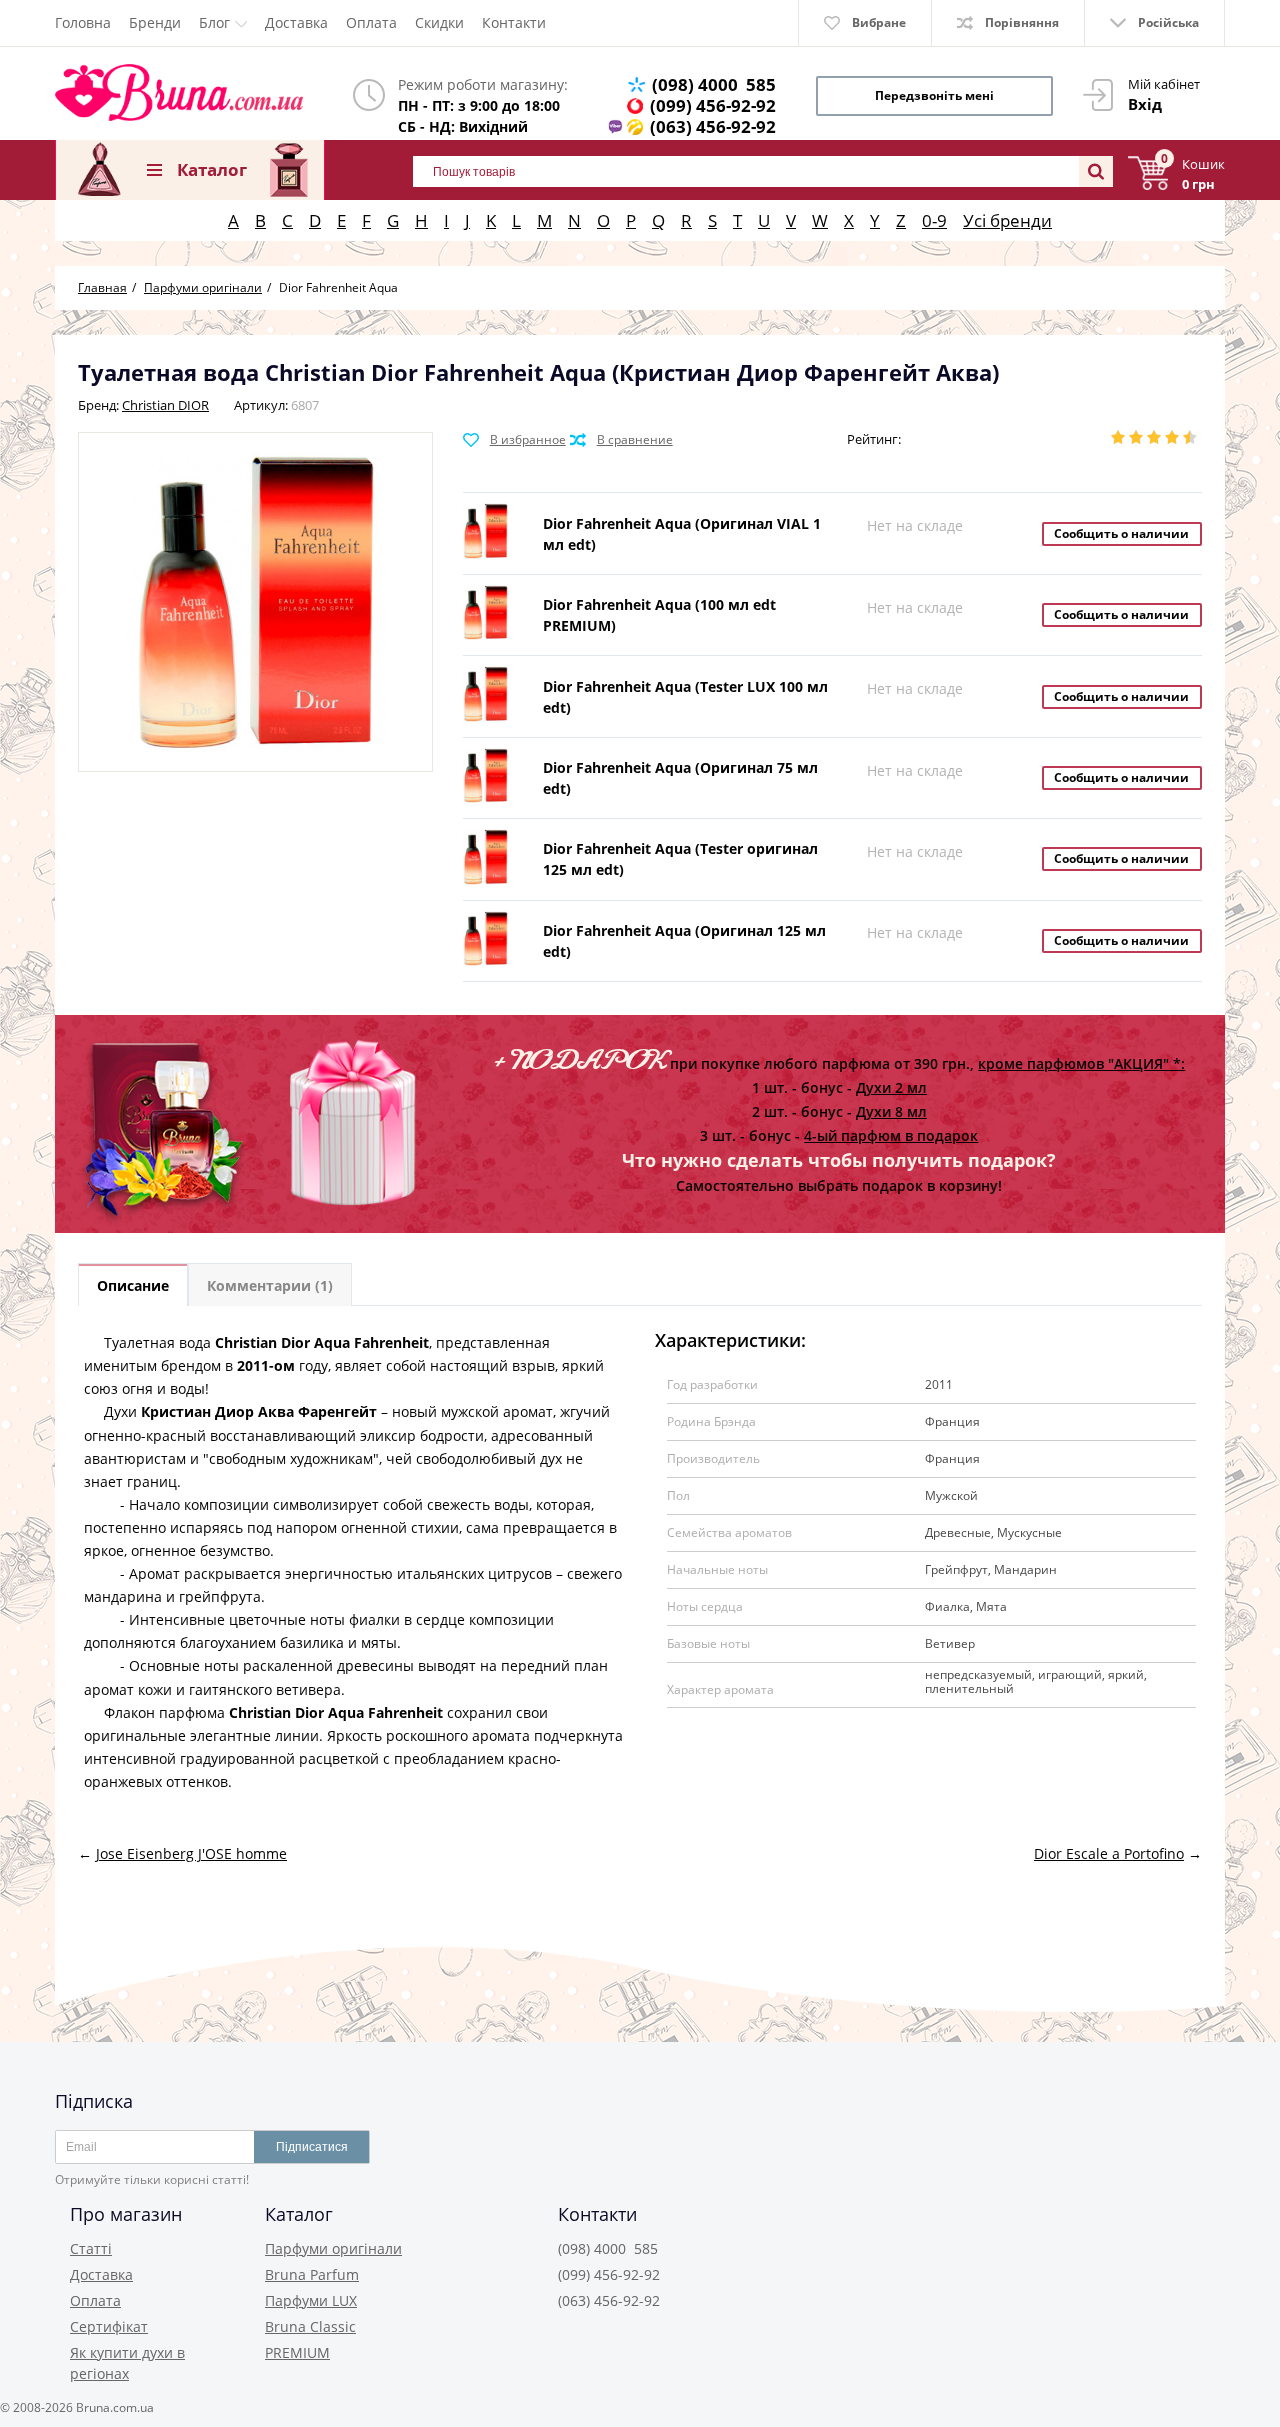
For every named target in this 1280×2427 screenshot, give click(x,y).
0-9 (934, 220)
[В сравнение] (621, 440)
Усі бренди (1007, 220)
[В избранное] (514, 440)
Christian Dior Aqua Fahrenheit (322, 1342)
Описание (133, 1285)
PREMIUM (297, 2352)
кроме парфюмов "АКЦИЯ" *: (1081, 1063)
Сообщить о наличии (1121, 533)
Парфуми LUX (311, 2300)
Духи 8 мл (891, 1111)
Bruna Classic (310, 2326)
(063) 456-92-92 (713, 126)
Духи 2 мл (891, 1087)
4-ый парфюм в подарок (891, 1135)
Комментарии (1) (270, 1285)
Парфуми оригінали (333, 2248)
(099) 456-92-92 (713, 105)
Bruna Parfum (312, 2274)
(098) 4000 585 (714, 84)
